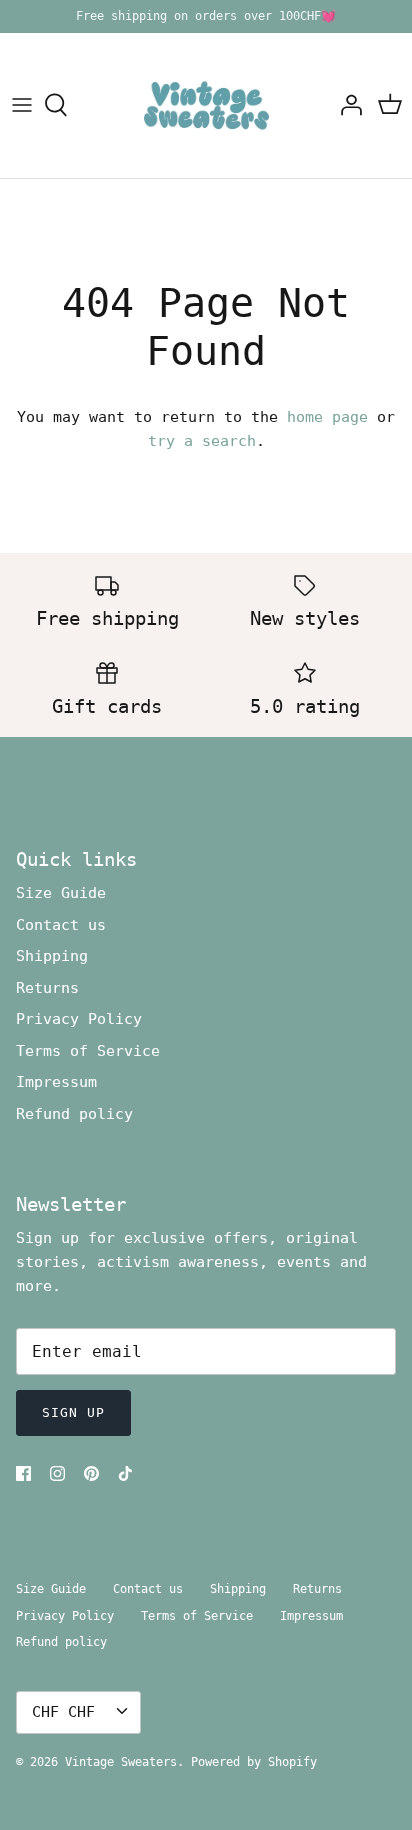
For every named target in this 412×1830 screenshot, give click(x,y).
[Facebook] (23, 1473)
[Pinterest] (91, 1473)
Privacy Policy (79, 1019)
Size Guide (61, 893)
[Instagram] (57, 1473)
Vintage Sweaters (121, 1762)
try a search (202, 441)
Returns (47, 988)
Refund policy (74, 1114)
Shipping (52, 956)
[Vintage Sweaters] (206, 105)
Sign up (73, 1412)
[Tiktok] (125, 1473)
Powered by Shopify (254, 1762)
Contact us (61, 925)
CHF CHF (63, 1712)
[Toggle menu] (22, 105)
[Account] (346, 105)
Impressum (56, 1082)
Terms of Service (88, 1051)
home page (327, 417)
